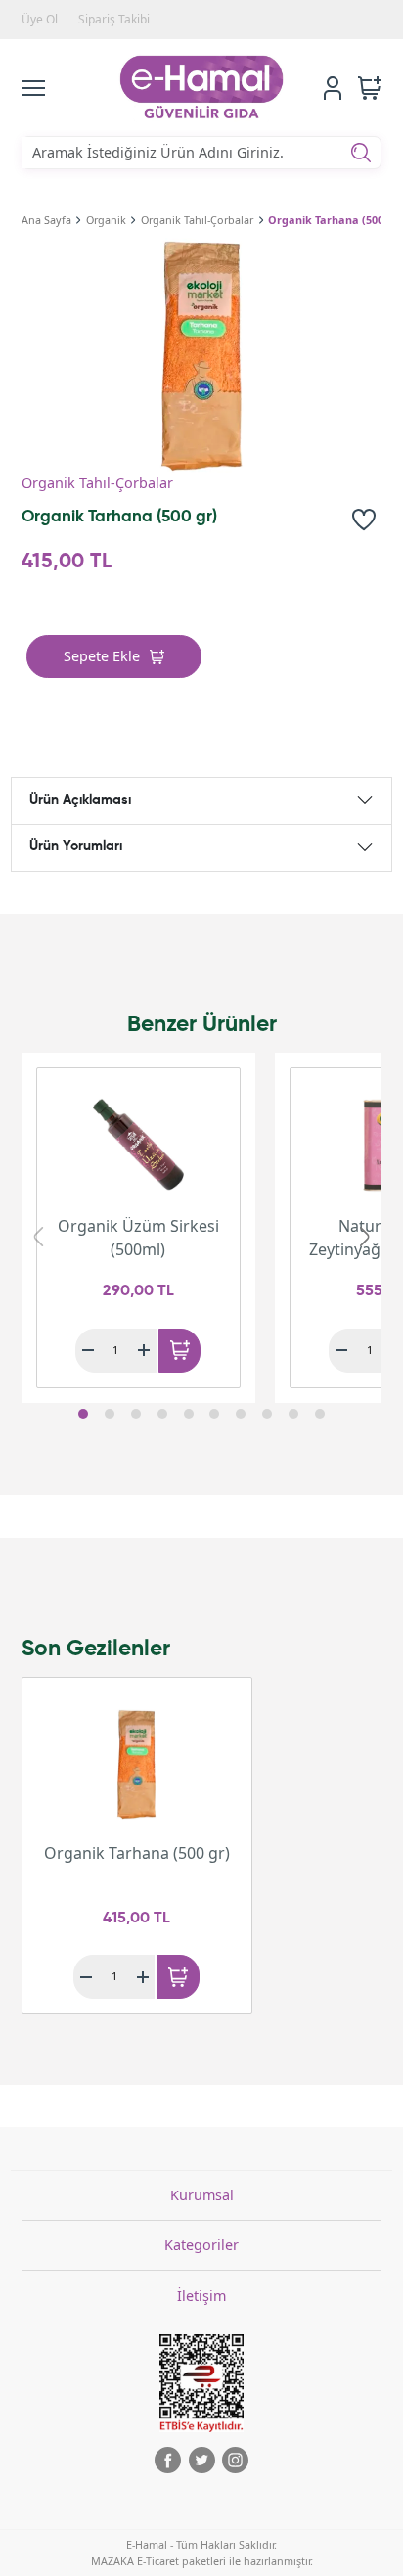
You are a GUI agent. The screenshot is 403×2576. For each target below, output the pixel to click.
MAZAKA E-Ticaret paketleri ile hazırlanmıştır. (202, 2561)
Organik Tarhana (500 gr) (335, 220)
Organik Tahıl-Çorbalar (197, 220)
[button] (83, 1414)
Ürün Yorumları (76, 846)
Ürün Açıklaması (80, 800)
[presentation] (38, 1236)
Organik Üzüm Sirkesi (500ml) (138, 1238)
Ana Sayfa (46, 220)
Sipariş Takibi (114, 19)
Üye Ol (40, 19)
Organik (106, 220)
